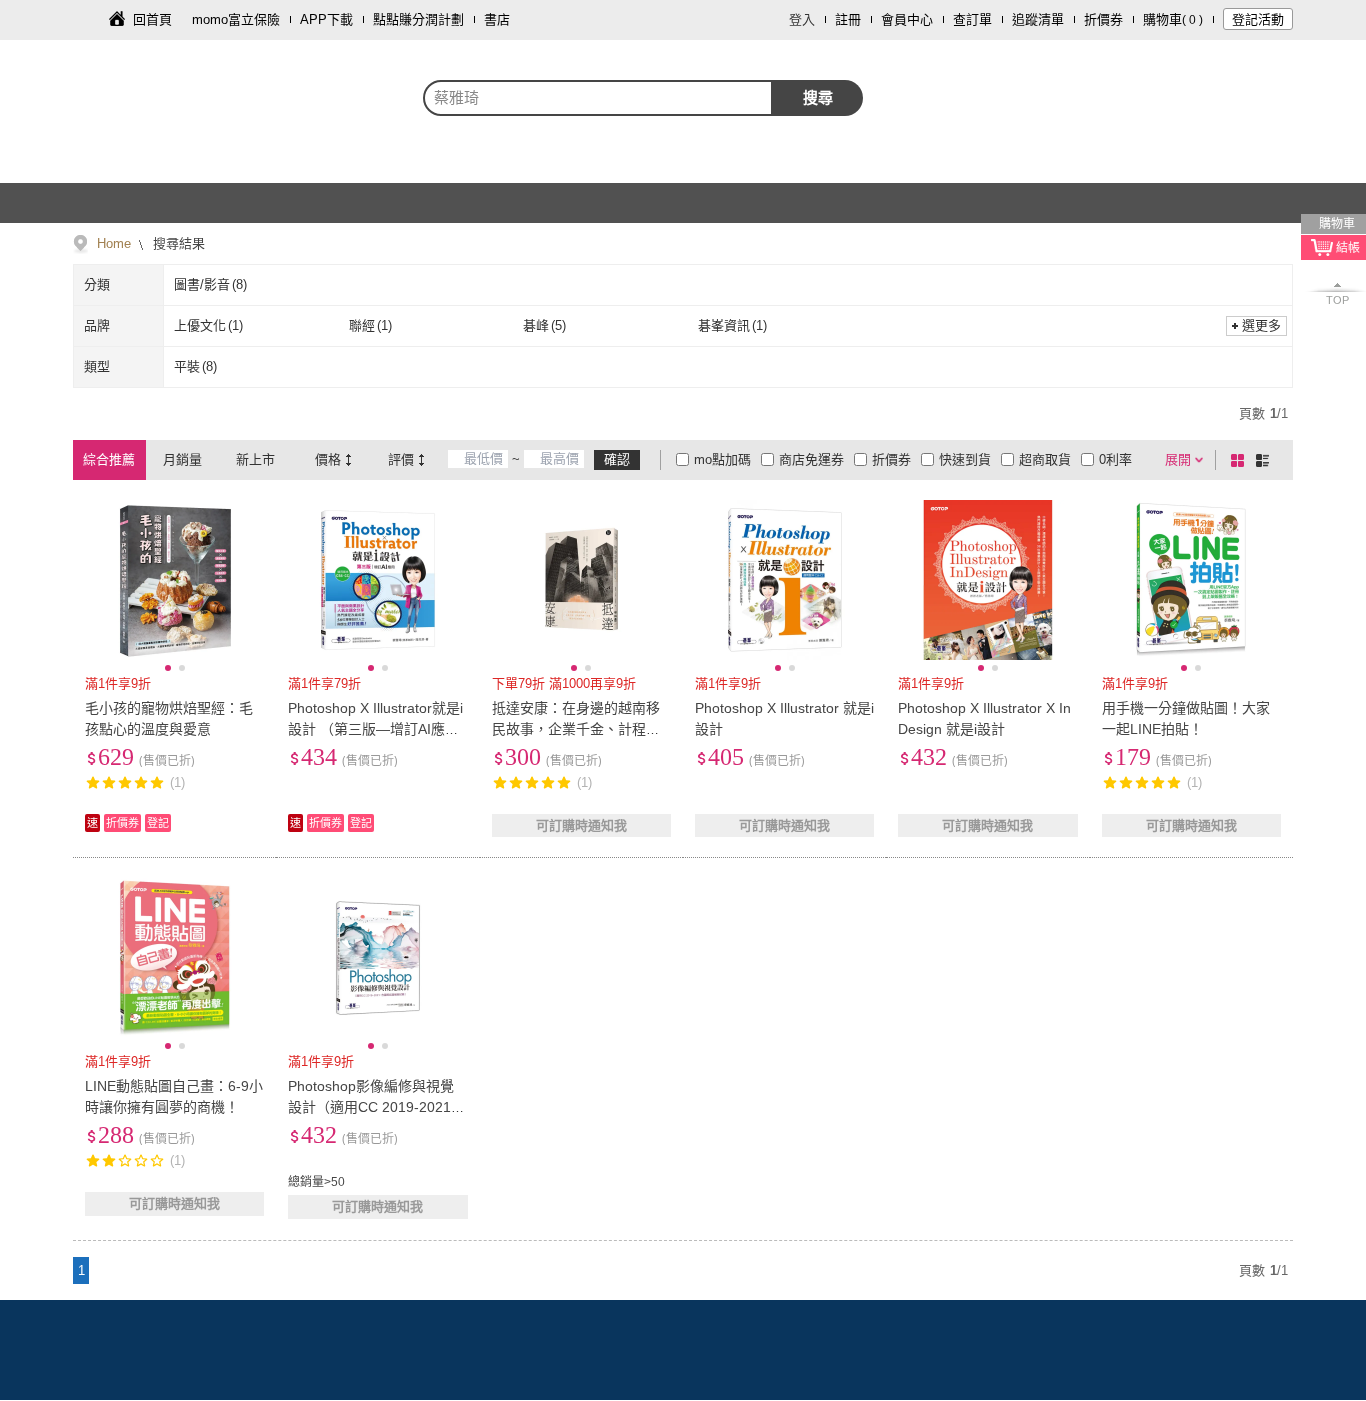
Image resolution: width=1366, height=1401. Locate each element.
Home (114, 243)
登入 (802, 19)
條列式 (1266, 460)
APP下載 (326, 19)
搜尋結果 (177, 243)
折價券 (1103, 19)
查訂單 (972, 19)
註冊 (848, 19)
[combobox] (598, 98)
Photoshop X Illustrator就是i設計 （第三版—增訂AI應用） (375, 729)
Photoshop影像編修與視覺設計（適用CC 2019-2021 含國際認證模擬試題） (371, 1107)
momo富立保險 (236, 19)
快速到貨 (965, 459)
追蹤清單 (1038, 19)
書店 (497, 19)
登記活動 (1258, 19)
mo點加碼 (722, 459)
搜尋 (818, 97)
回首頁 (152, 19)
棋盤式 (1241, 460)
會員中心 (907, 19)
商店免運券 (811, 459)
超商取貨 (1045, 459)
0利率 (1115, 459)
